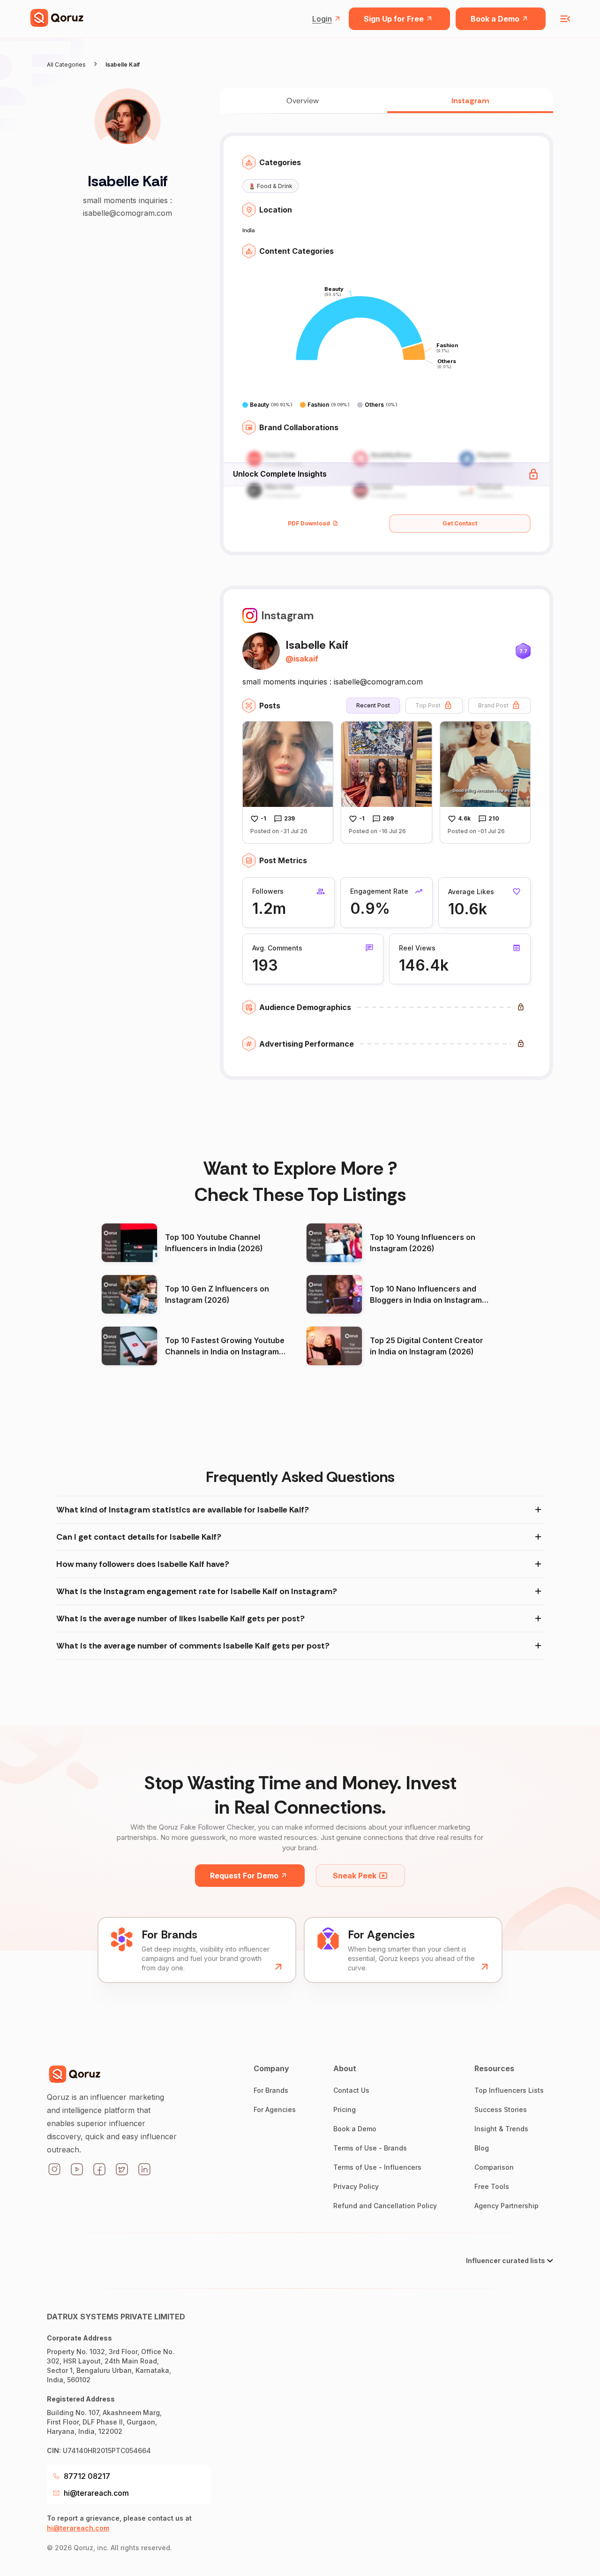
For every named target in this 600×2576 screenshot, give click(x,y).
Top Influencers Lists (509, 2090)
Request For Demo (244, 1876)
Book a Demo (495, 19)
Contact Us (351, 2090)
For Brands (271, 2090)
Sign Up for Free (394, 19)
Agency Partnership (506, 2206)
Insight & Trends (501, 2129)
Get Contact (460, 523)
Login (322, 19)
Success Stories (501, 2109)
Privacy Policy (356, 2186)
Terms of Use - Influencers (377, 2167)
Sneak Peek (355, 1876)
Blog (482, 2148)
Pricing (345, 2109)
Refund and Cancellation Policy (385, 2206)
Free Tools (492, 2186)
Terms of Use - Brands (370, 2148)
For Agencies (275, 2109)
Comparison (494, 2167)
